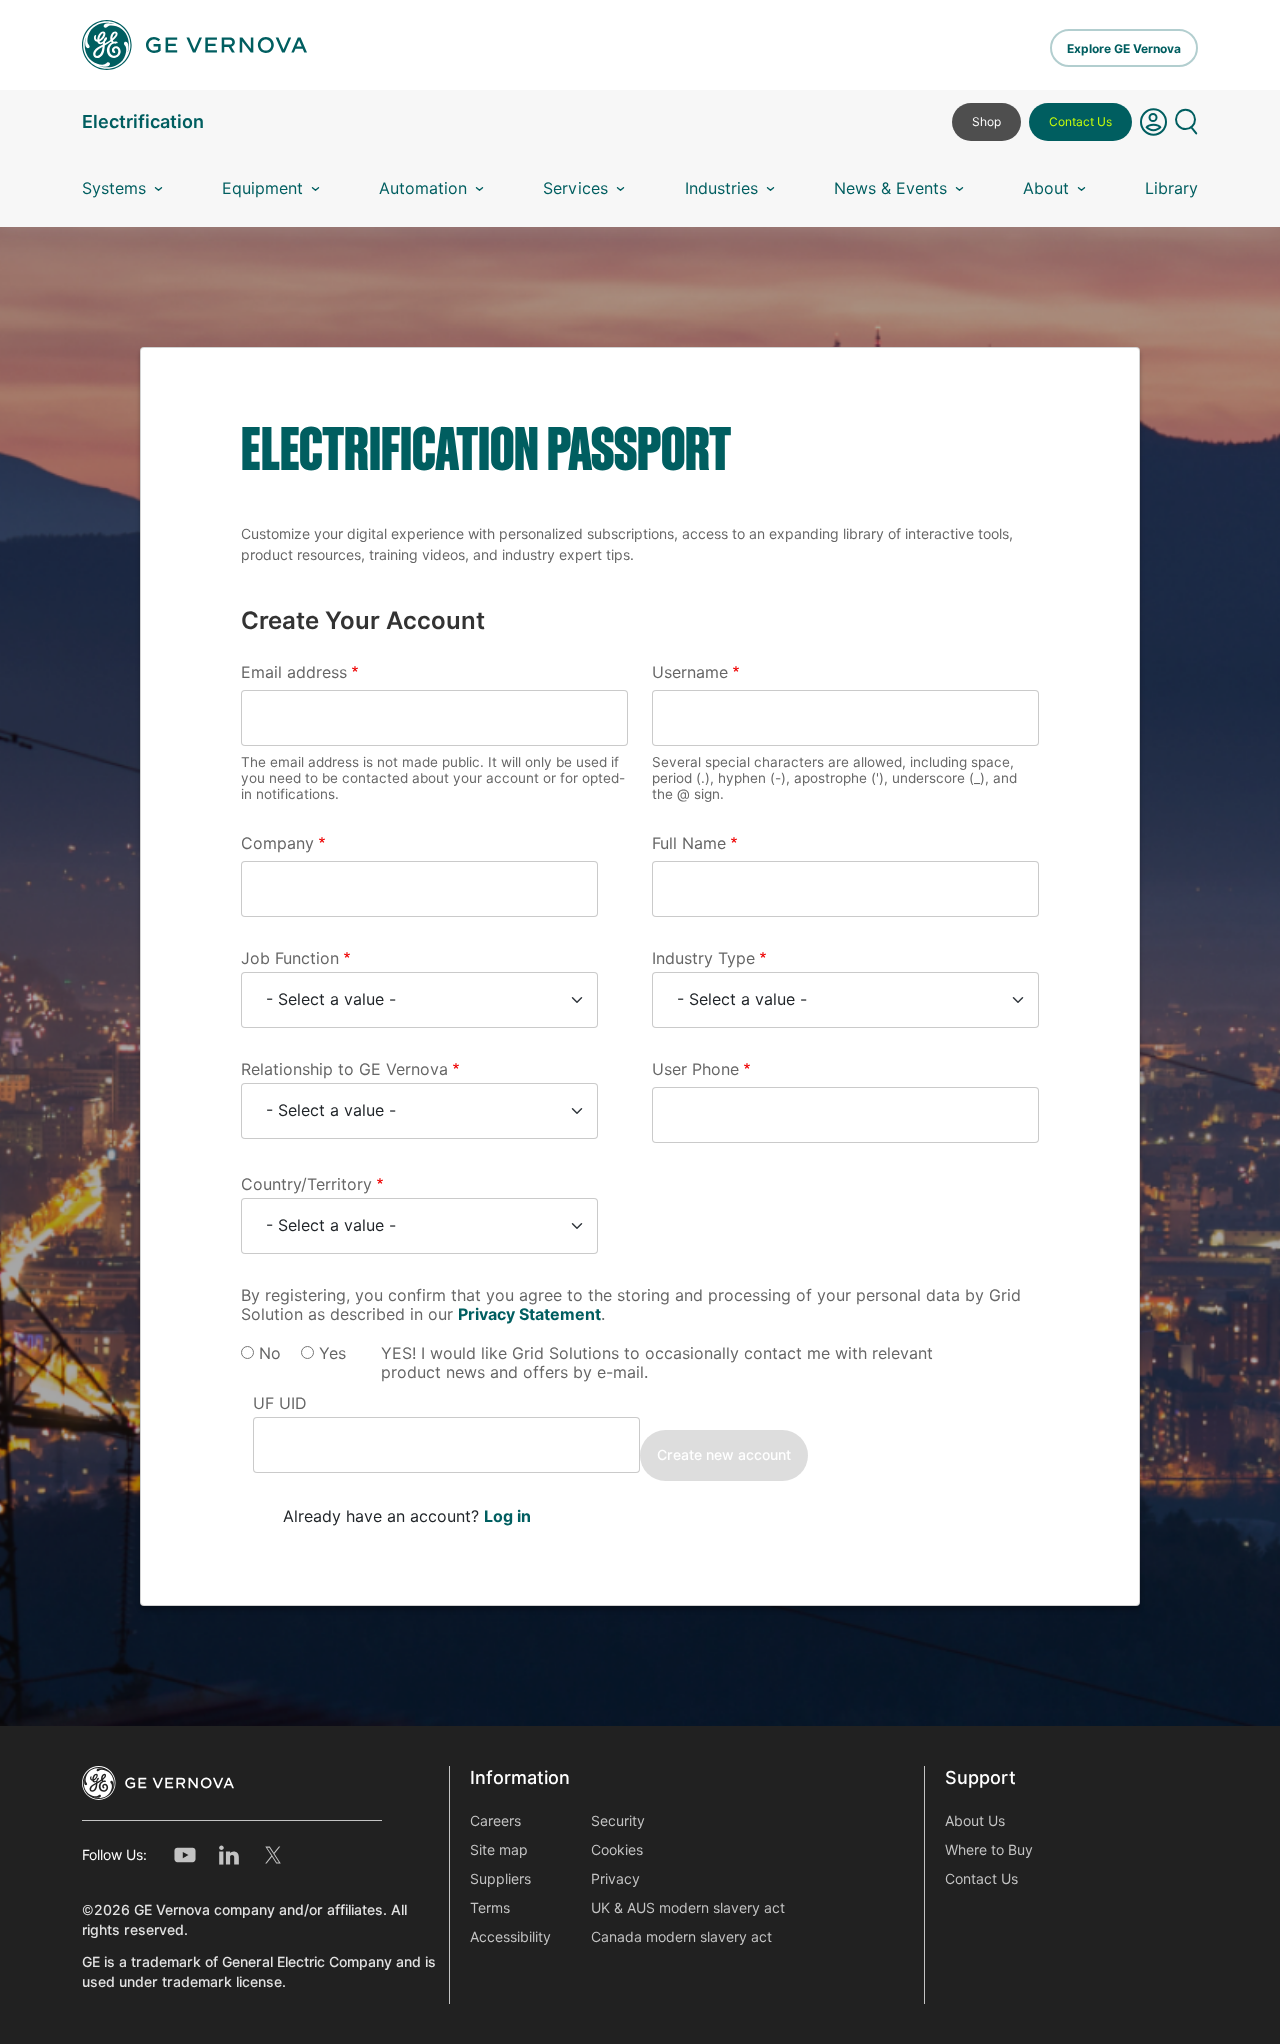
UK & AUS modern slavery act (688, 1908)
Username (690, 672)
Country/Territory (306, 1184)
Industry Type (703, 958)
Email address (294, 672)
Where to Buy (989, 1850)
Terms (490, 1908)
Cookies (617, 1850)
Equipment (262, 188)
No (270, 1353)
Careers (495, 1821)
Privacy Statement (529, 1314)
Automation (423, 188)
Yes (332, 1353)
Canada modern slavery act (681, 1937)
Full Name (689, 843)
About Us (975, 1821)
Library (1171, 188)
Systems (114, 188)
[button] (1153, 130)
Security (618, 1821)
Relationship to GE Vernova (344, 1069)
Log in (507, 1516)
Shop (986, 121)
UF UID (280, 1403)
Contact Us (1080, 121)
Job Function (290, 958)
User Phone (695, 1069)
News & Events (890, 188)
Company (277, 843)
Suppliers (500, 1879)
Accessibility (510, 1937)
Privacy (615, 1879)
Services (575, 188)
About (1046, 188)
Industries (721, 188)
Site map (499, 1850)
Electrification (143, 121)
